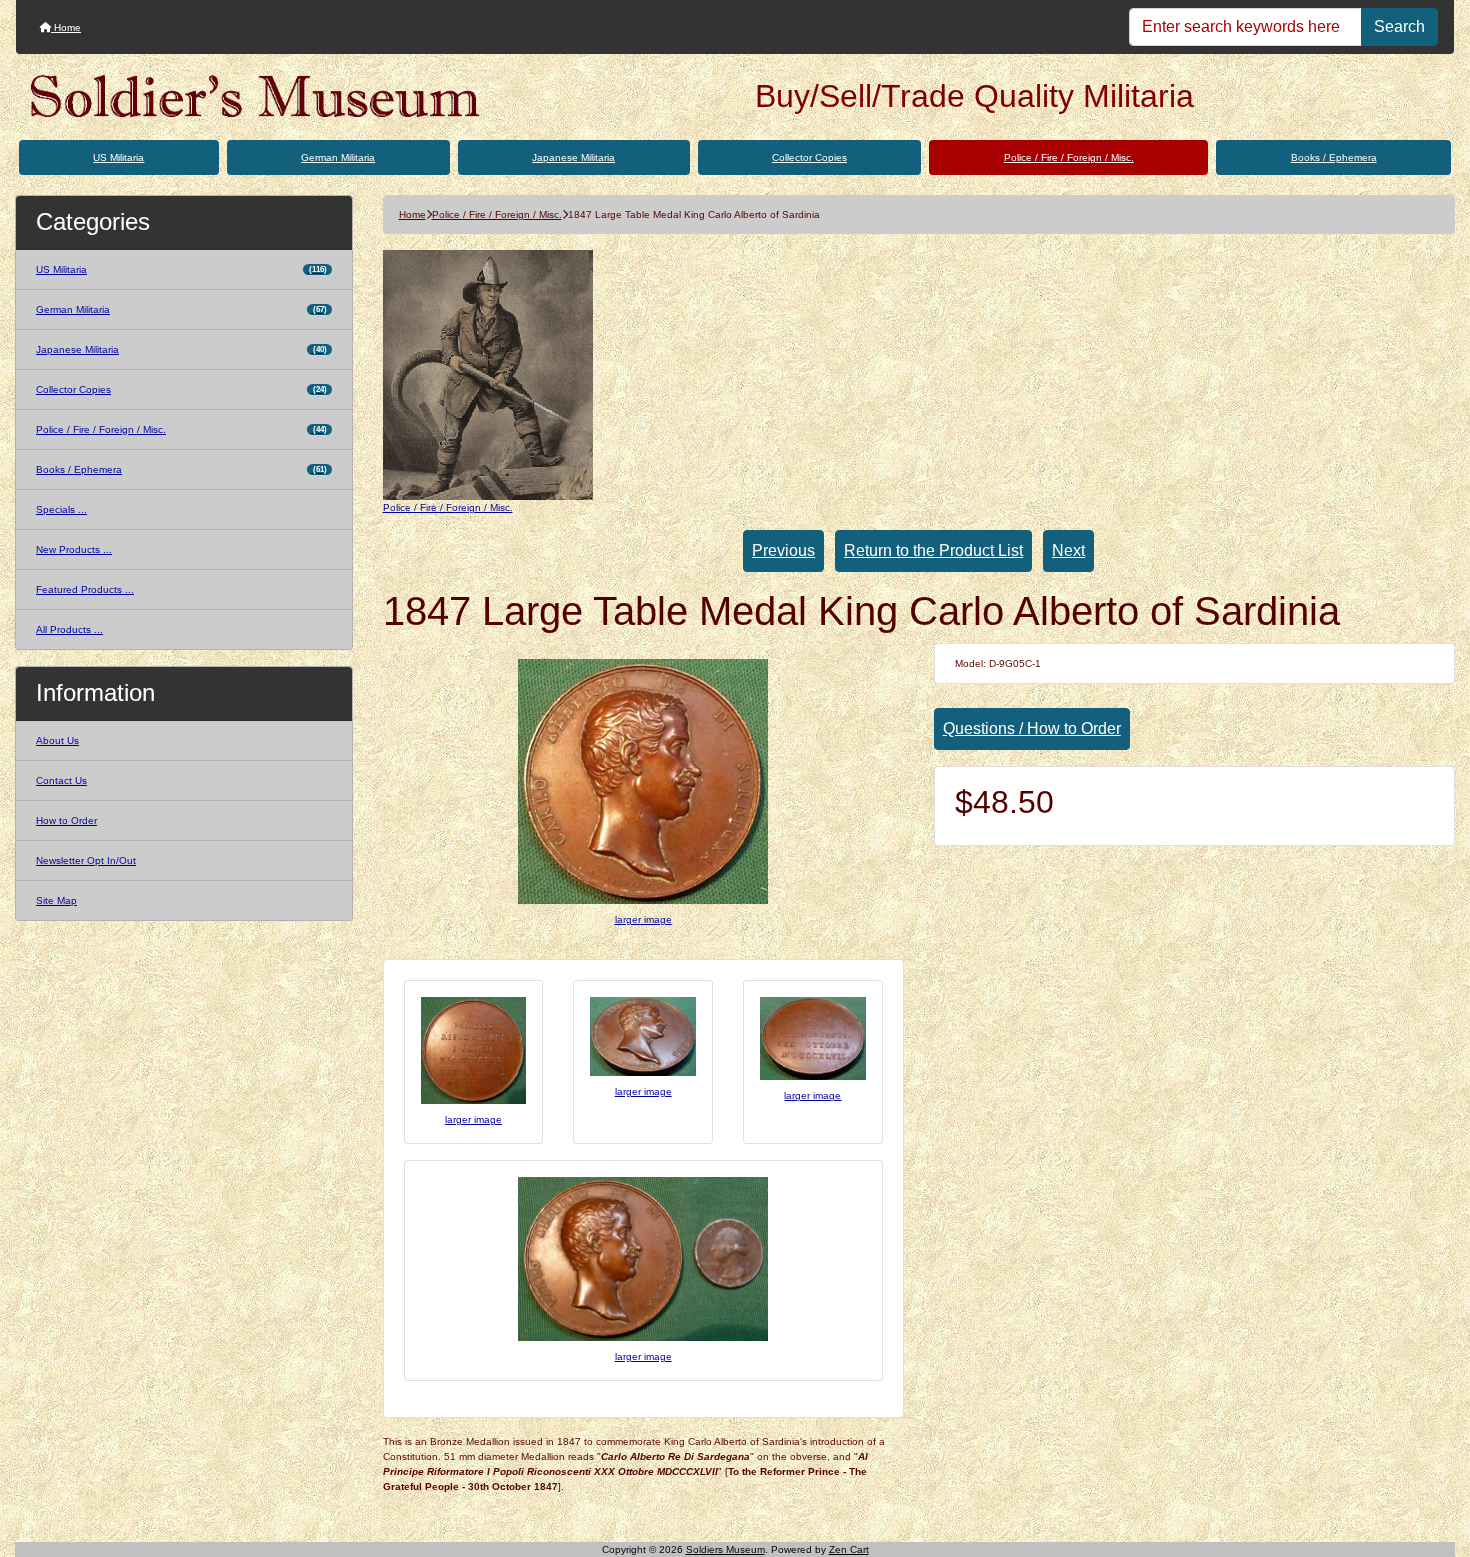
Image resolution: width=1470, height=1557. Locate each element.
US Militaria (118, 157)
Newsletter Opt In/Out (86, 860)
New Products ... (74, 549)
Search (1399, 26)
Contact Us (61, 780)
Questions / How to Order (1032, 728)
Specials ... (61, 509)
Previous (783, 550)
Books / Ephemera (1334, 157)
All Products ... (69, 629)
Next (1068, 550)
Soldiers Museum (725, 1549)
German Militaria (338, 157)
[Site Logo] (255, 96)
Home (66, 27)
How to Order (66, 820)
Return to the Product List (933, 550)
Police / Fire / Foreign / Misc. (1069, 157)
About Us (57, 740)
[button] (1433, 1458)
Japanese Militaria (573, 157)
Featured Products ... (85, 589)
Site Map (56, 900)
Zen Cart (849, 1549)
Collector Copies (809, 157)
